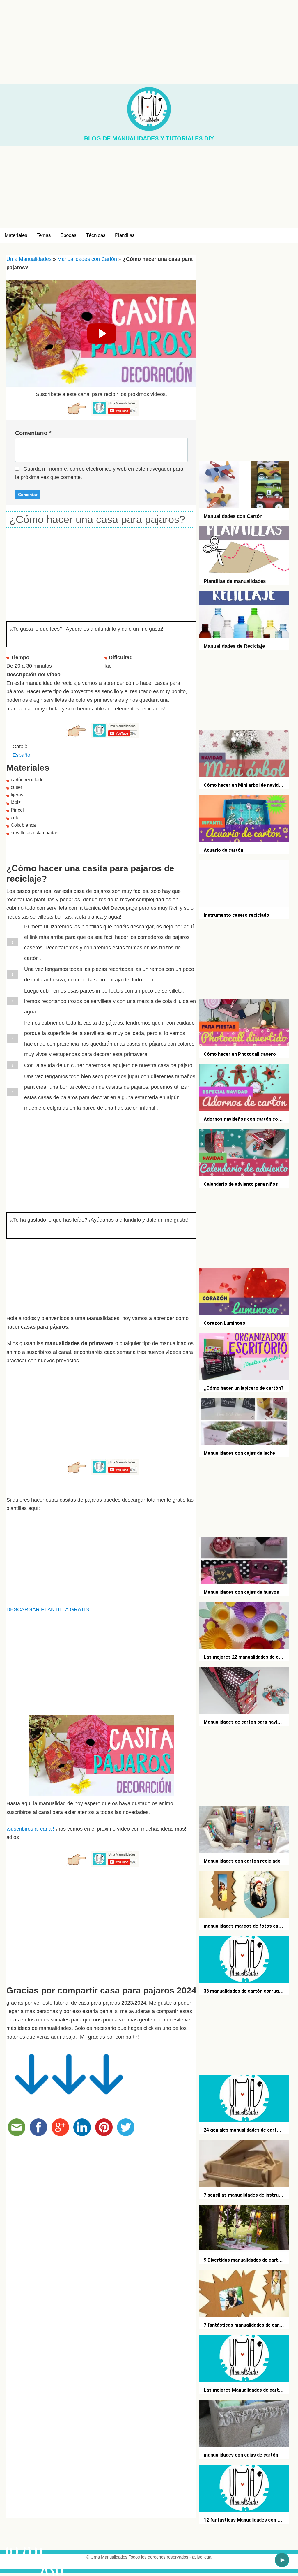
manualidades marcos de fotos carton (246, 1926)
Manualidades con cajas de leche (239, 1453)
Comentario (33, 433)
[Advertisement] (149, 41)
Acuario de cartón (223, 850)
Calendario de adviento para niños (241, 1184)
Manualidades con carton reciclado (242, 1861)
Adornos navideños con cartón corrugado (250, 1119)
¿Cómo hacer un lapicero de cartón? (244, 1388)
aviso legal (202, 2557)
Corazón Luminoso (225, 1323)
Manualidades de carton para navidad (244, 1722)
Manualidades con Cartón (87, 259)
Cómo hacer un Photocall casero (240, 1054)
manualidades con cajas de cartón (241, 2455)
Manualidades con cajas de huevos (241, 1592)
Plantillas (125, 235)
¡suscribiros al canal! (30, 1829)
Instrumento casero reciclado (236, 915)
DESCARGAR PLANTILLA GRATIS (48, 1609)
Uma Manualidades (29, 259)
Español (22, 755)
